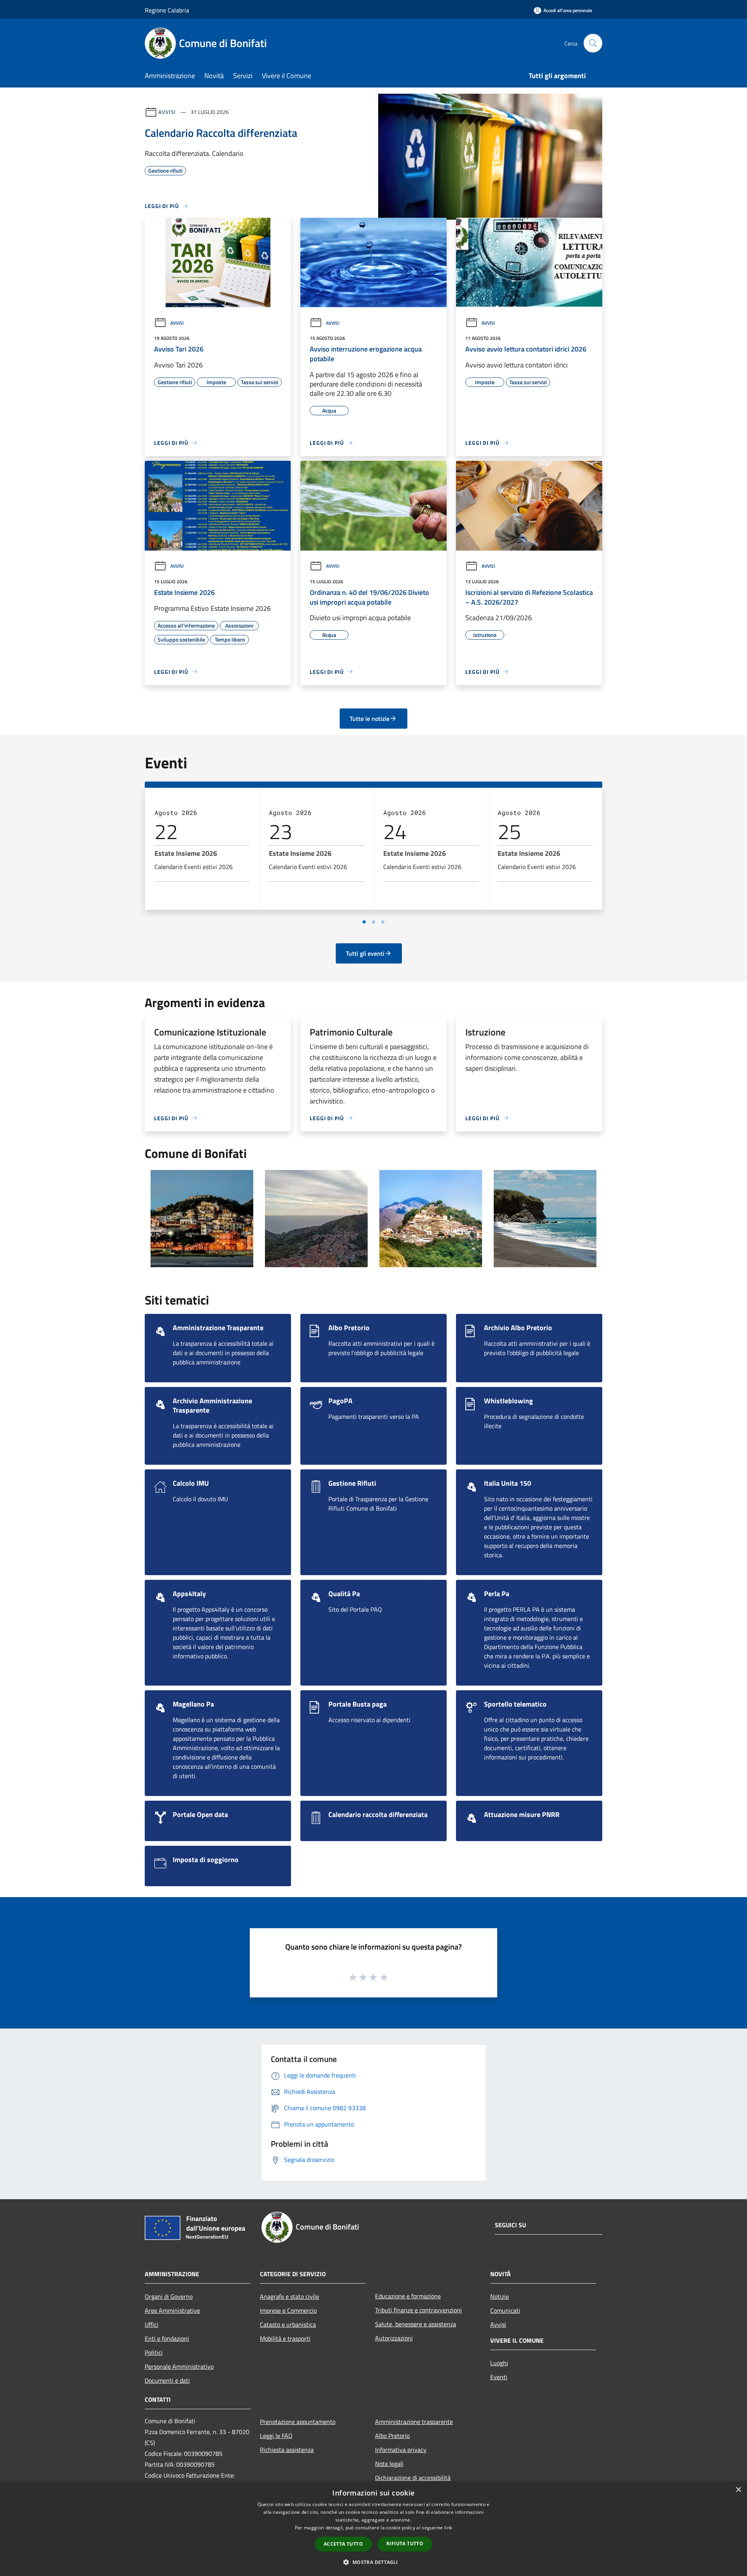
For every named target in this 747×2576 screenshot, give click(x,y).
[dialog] (373, 2529)
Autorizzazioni (394, 2338)
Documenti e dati (167, 2380)
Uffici (152, 2324)
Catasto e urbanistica (288, 2324)
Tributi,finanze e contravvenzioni (418, 2310)
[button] (373, 2562)
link (448, 2528)
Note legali (389, 2464)
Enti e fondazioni (167, 2338)
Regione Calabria (167, 10)
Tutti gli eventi (365, 953)
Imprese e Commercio (288, 2310)
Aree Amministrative (172, 2310)
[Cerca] (593, 43)
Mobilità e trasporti (285, 2338)
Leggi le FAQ (276, 2436)
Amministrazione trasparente (414, 2422)
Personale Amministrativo (179, 2366)
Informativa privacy (401, 2450)
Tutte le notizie (370, 719)
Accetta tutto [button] (343, 2544)
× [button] (738, 2490)
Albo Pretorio (392, 2436)
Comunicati (505, 2310)
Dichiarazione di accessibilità (413, 2478)
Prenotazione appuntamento (298, 2422)
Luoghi (499, 2363)
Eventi (499, 2377)
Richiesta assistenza (287, 2450)
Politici (154, 2352)
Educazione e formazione (408, 2296)
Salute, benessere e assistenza (416, 2324)
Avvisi (167, 112)
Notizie (500, 2296)
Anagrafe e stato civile (289, 2296)
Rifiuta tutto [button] (405, 2544)
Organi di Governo (169, 2296)
